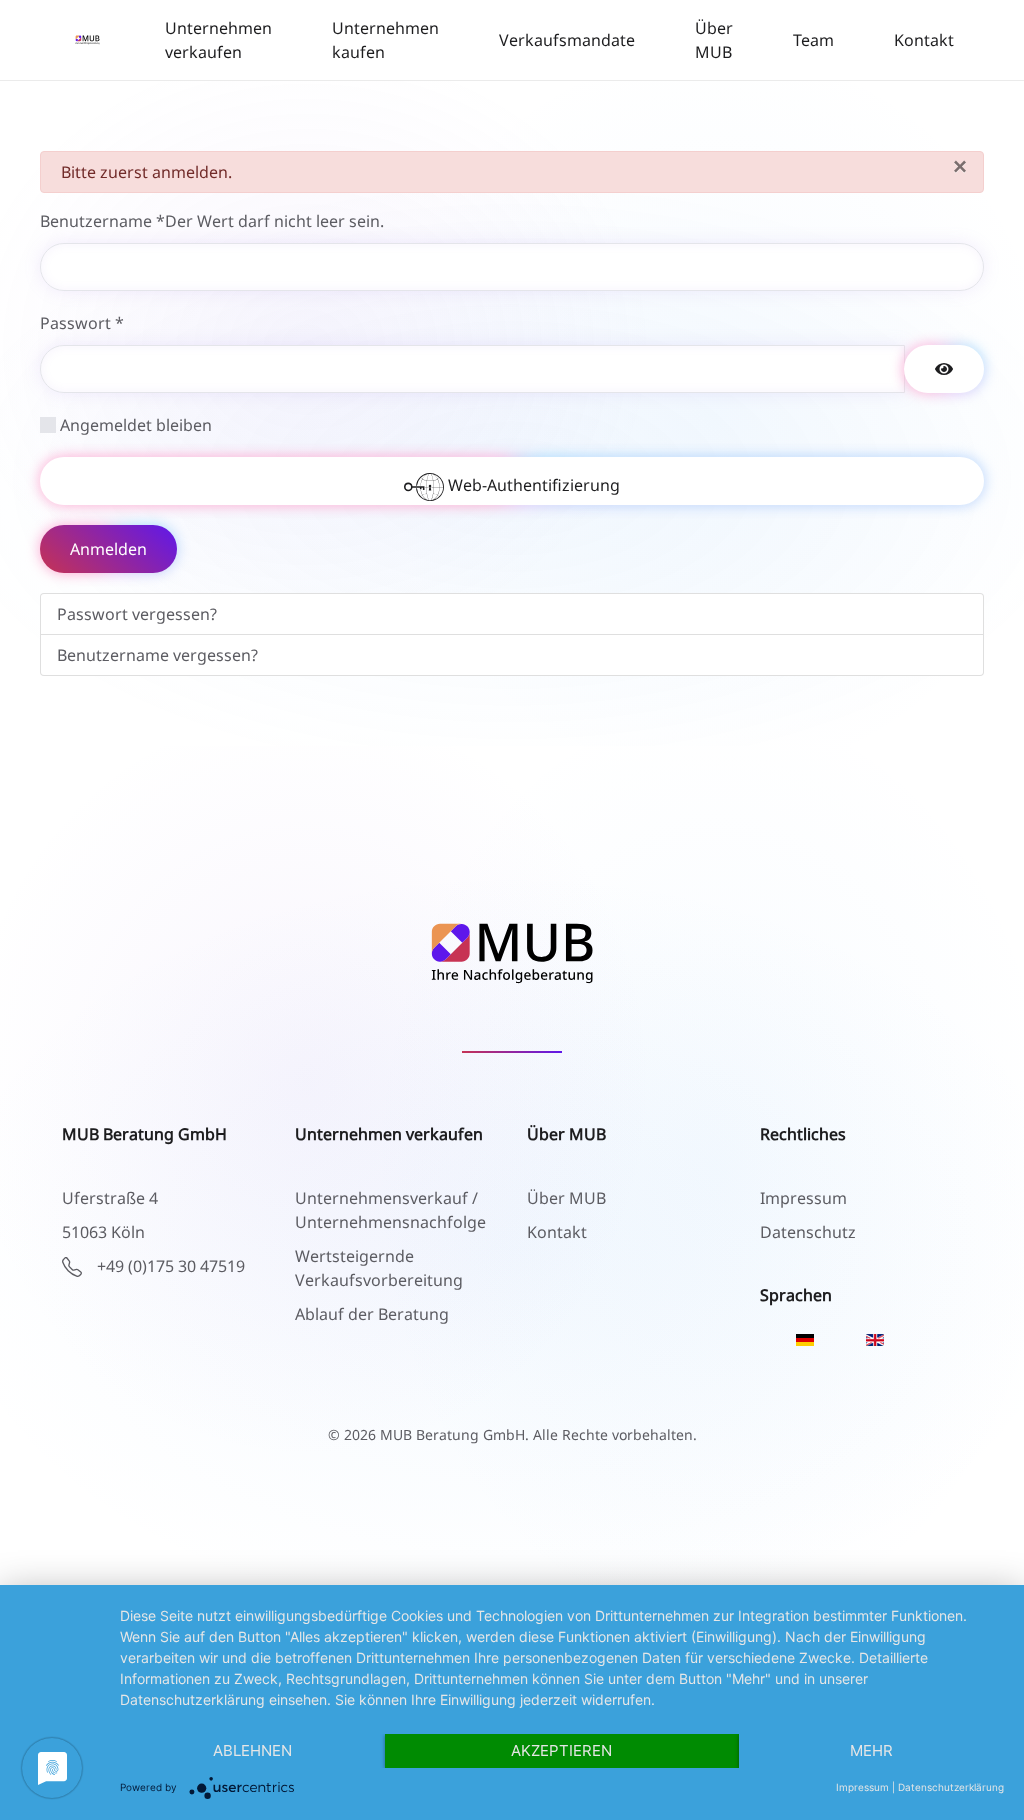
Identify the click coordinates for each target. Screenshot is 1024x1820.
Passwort (82, 323)
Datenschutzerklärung (951, 1787)
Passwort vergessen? (137, 614)
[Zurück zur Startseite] (87, 40)
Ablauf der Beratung (372, 1314)
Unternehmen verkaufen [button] (218, 40)
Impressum (862, 1787)
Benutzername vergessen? (157, 655)
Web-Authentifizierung (532, 485)
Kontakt (924, 40)
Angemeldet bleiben (136, 425)
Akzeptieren (561, 1750)
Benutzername (212, 221)
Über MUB (714, 40)
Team (813, 40)
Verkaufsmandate (567, 40)
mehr (871, 1750)
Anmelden (108, 549)
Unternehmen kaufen (385, 40)
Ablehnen (252, 1750)
